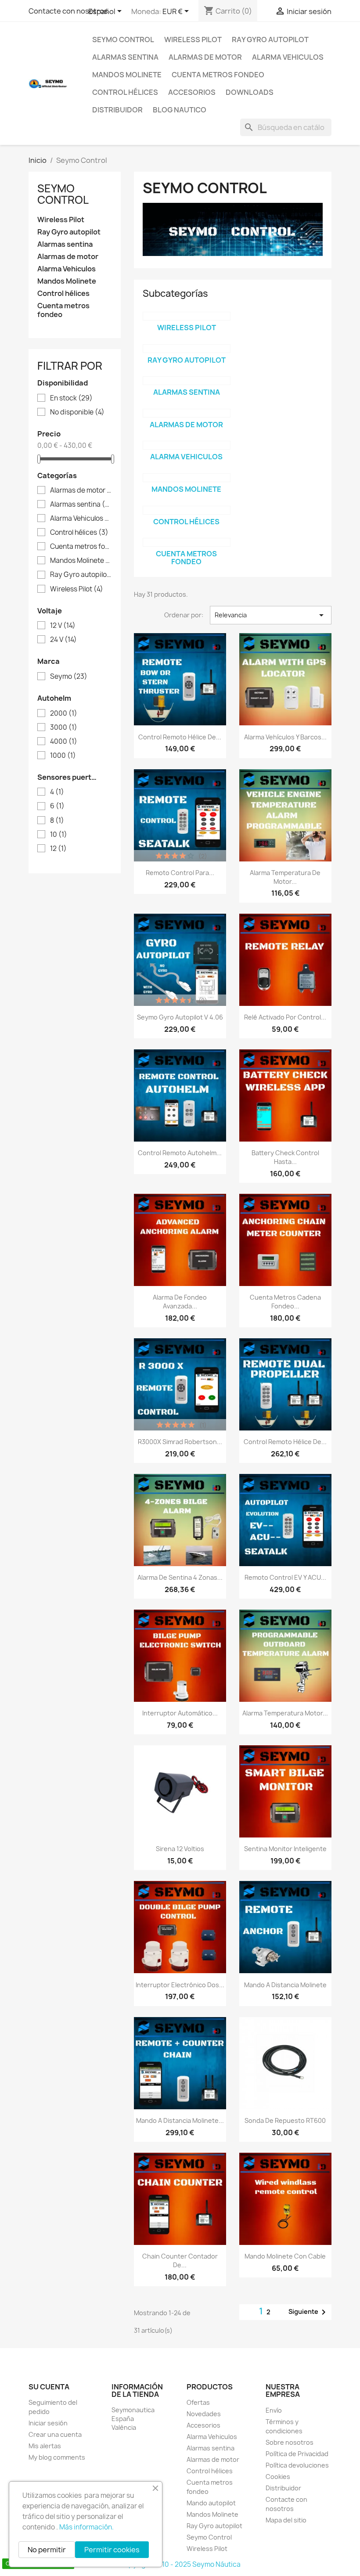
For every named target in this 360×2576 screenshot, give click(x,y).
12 (58, 849)
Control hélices (125, 92)
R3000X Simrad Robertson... (180, 1442)
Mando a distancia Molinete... (180, 2120)
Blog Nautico (180, 110)
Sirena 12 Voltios (180, 1849)
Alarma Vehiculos (288, 57)
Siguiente (309, 2312)
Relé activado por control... (285, 1017)
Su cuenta (49, 2387)
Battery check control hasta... (285, 1157)
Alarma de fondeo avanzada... (180, 1302)
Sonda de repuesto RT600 (285, 2120)
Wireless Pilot (193, 40)
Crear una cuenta (55, 2434)
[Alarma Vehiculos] (187, 445)
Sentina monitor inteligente (285, 1849)
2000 (64, 713)
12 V (63, 626)
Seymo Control (123, 40)
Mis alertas (45, 2446)
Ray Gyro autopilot (270, 40)
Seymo (69, 677)
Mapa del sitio (286, 2520)
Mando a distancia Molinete (285, 1985)
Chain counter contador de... (180, 2261)
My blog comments (57, 2457)
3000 (64, 728)
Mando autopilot (211, 2503)
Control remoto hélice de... (180, 737)
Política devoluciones (297, 2465)
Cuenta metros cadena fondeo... (285, 1302)
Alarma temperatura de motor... (285, 877)
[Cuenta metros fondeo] (187, 542)
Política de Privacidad (297, 2454)
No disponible (77, 412)
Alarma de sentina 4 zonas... (180, 1577)
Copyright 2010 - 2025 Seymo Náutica (180, 2564)
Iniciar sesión (48, 2423)
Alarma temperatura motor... (285, 1713)
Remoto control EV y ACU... (285, 1577)
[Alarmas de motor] (187, 413)
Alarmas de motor (205, 57)
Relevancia (271, 615)
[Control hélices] (187, 510)
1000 (63, 756)
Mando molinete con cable (285, 2256)
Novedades (204, 2414)
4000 (64, 742)
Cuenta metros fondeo (218, 75)
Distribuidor (117, 110)
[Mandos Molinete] (187, 478)
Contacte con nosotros (68, 11)
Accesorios (192, 92)
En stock (71, 398)
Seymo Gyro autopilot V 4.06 (180, 1017)
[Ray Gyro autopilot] (187, 349)
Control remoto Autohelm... (180, 1153)
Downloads (250, 92)
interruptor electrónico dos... (180, 1985)
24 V (63, 640)
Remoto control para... (180, 873)
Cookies (278, 2477)
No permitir (47, 2550)
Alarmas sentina (125, 57)
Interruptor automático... (180, 1713)
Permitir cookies (112, 2550)
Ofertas (198, 2402)
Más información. (86, 2527)
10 (59, 835)
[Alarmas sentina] (187, 381)
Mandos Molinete (127, 75)
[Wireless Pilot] (187, 316)
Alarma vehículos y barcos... (285, 737)
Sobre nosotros (290, 2442)
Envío (274, 2410)
